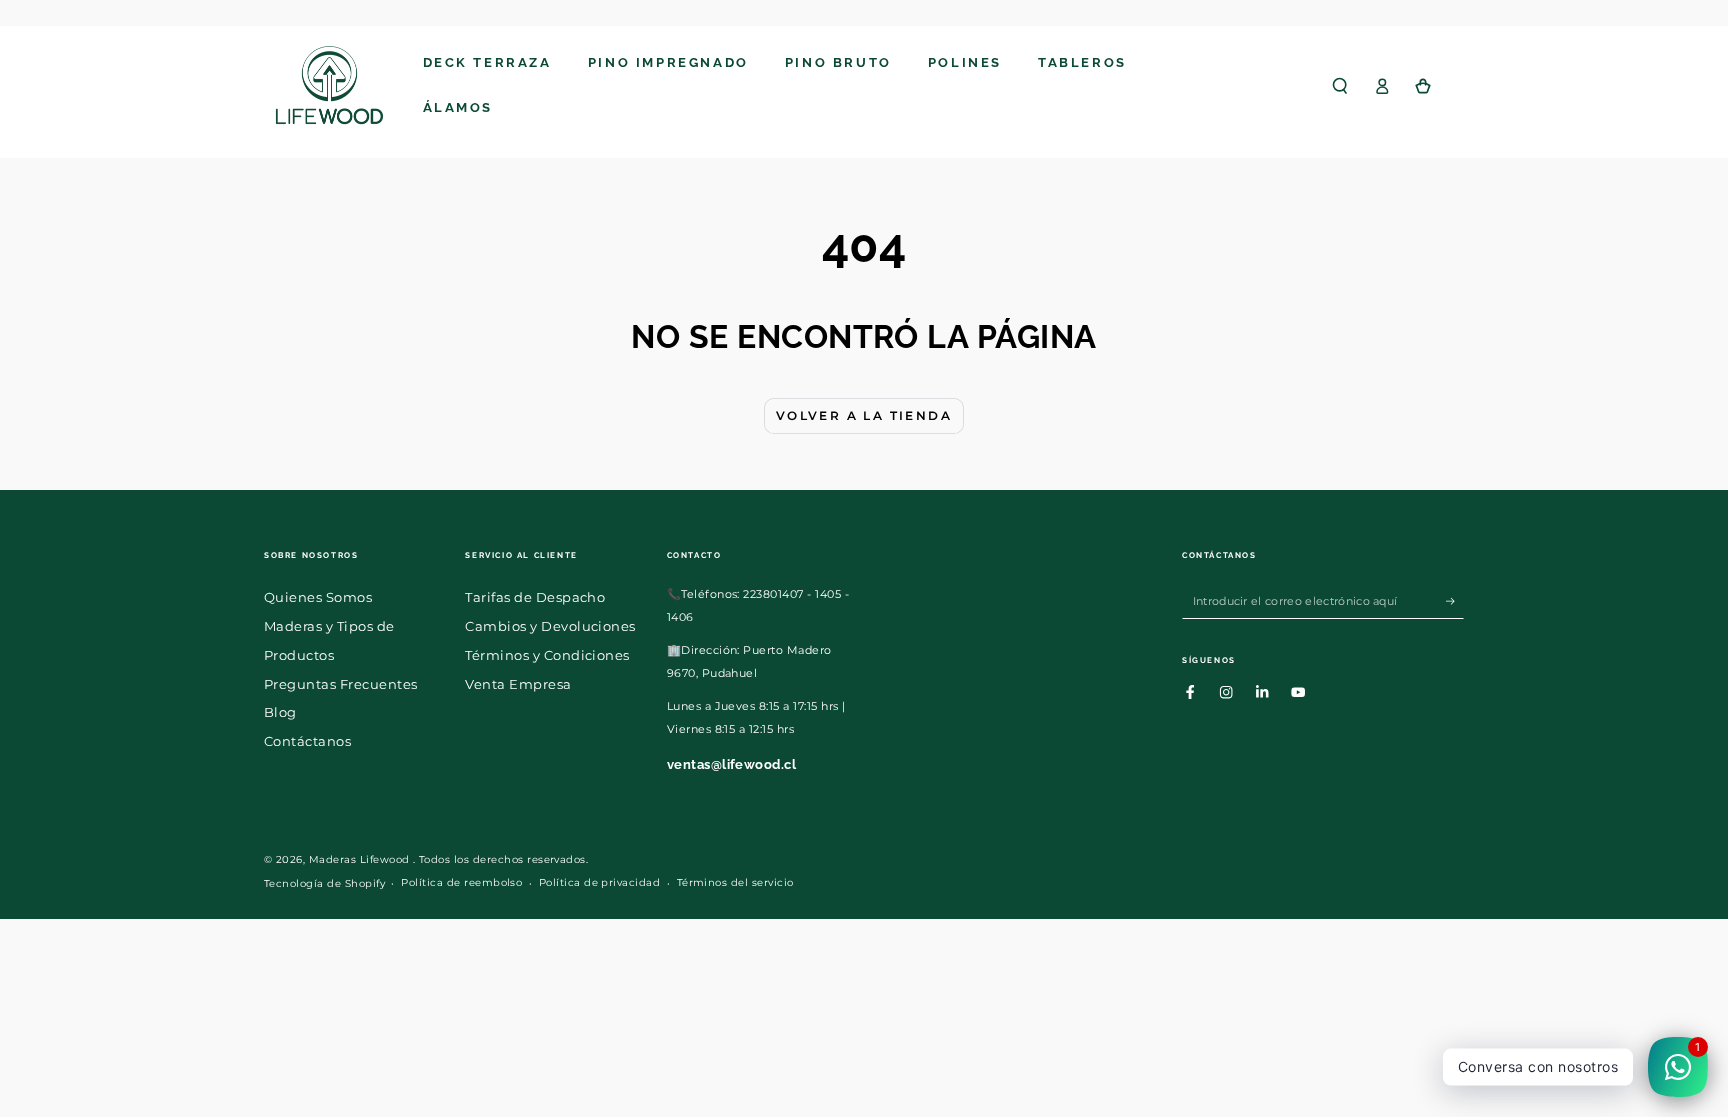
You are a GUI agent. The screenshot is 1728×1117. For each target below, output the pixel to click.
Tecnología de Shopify (324, 883)
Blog (280, 712)
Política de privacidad (600, 882)
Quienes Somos (318, 597)
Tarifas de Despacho (535, 597)
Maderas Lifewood (361, 859)
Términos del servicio (735, 882)
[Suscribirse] (1455, 600)
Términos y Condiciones (547, 655)
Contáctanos (307, 741)
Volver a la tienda (864, 415)
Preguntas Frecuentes (341, 684)
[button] (1340, 85)
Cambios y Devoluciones (550, 626)
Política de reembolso (461, 882)
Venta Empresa (518, 684)
